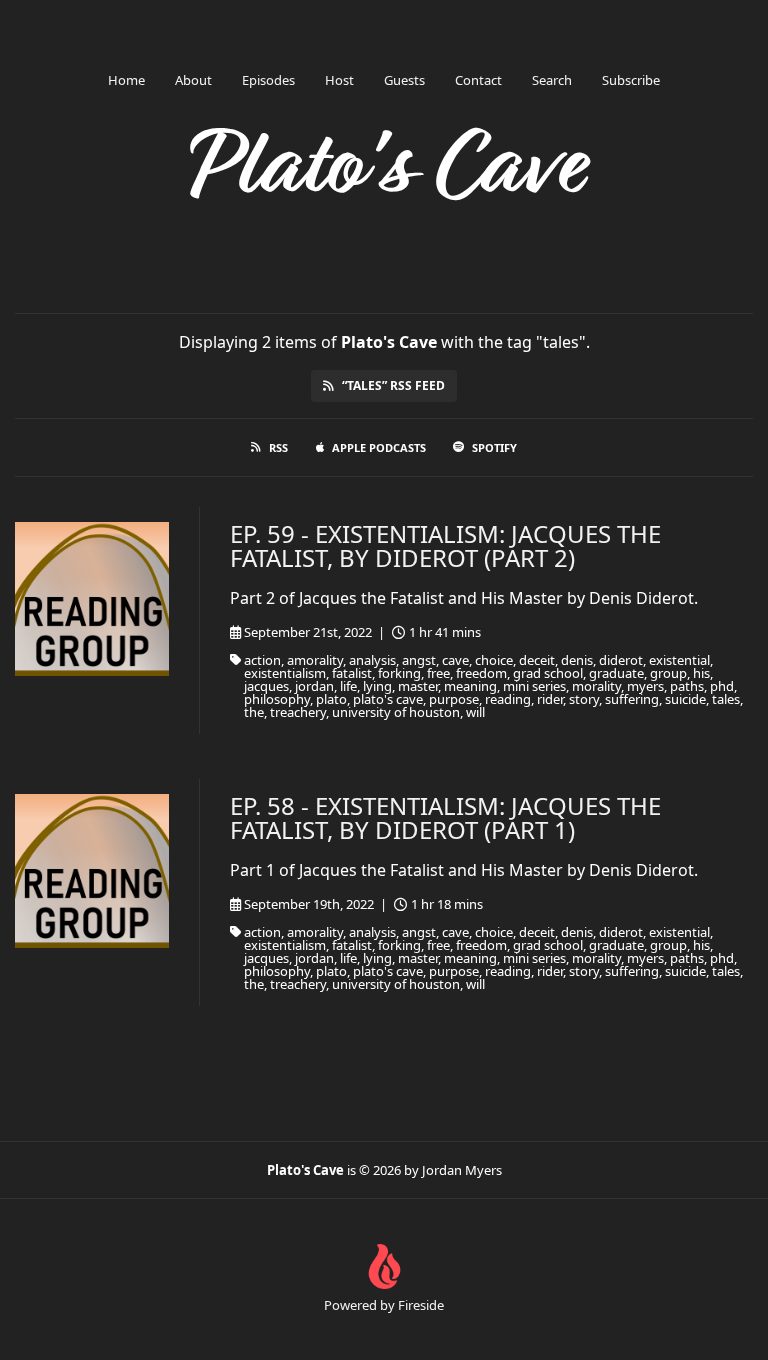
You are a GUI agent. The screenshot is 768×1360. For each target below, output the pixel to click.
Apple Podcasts (379, 447)
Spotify (494, 447)
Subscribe (631, 80)
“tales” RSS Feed (393, 385)
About (193, 80)
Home (126, 80)
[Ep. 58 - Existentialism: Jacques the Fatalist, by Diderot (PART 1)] (92, 871)
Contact (478, 80)
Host (339, 80)
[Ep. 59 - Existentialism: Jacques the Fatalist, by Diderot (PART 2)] (92, 599)
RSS (278, 447)
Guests (404, 80)
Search (552, 80)
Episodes (268, 80)
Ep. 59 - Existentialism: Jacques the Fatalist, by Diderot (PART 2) (445, 545)
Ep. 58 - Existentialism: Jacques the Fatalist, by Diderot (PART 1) (445, 817)
